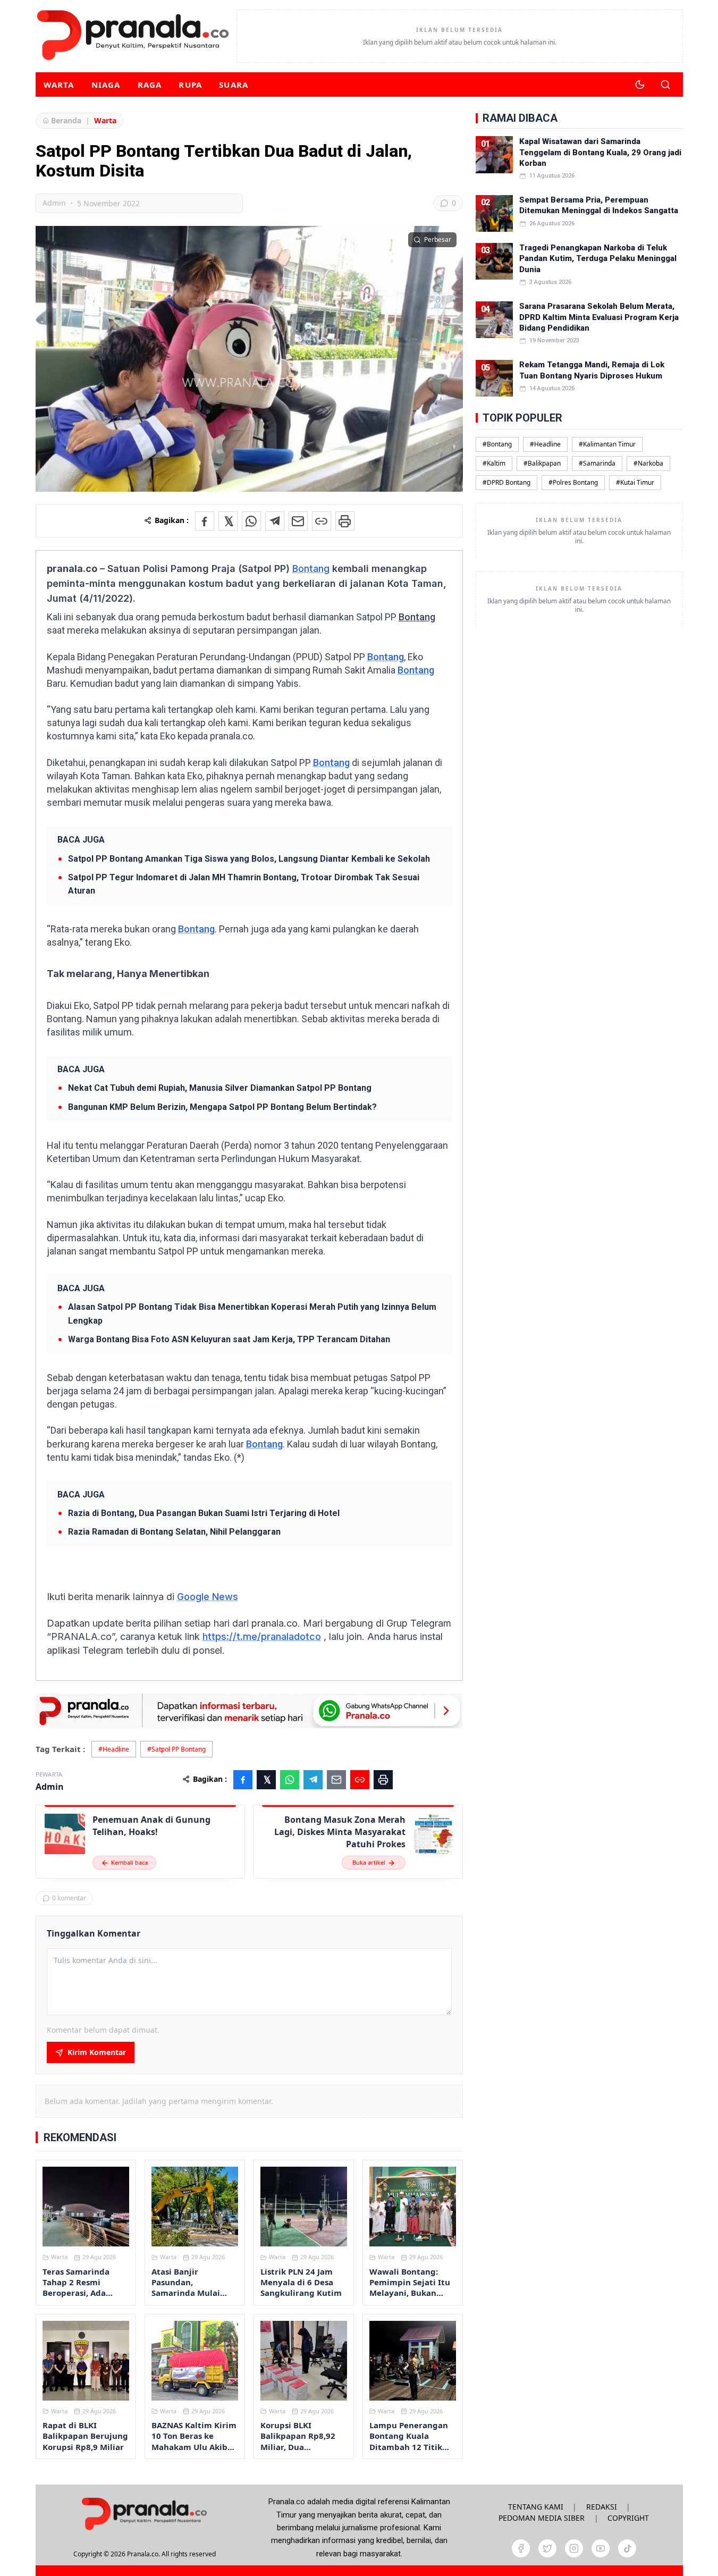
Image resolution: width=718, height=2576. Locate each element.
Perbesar (438, 239)
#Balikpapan (542, 463)
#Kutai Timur (635, 482)
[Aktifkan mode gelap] (640, 85)
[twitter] (547, 2548)
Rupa (190, 85)
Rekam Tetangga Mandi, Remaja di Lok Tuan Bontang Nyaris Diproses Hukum (592, 370)
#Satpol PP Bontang (176, 1749)
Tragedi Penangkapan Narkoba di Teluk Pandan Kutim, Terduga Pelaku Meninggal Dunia (598, 259)
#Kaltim (494, 463)
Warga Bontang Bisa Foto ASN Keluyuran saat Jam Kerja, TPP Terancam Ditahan (229, 1339)
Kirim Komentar (97, 2052)
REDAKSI (602, 2507)
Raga (150, 85)
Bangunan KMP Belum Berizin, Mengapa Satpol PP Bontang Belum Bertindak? (222, 1107)
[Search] (665, 85)
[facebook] (521, 2548)
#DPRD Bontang (506, 482)
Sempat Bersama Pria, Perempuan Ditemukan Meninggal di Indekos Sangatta (599, 205)
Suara (234, 85)
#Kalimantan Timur (607, 444)
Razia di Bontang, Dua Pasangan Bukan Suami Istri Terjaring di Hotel (204, 1513)
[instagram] (574, 2548)
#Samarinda (597, 463)
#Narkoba (648, 463)
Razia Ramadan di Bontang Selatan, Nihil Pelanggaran (174, 1532)
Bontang (311, 569)
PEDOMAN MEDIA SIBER (542, 2518)
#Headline (114, 1749)
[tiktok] (627, 2548)
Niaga (106, 85)
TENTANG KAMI (536, 2507)
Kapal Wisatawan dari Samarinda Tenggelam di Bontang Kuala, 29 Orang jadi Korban (600, 152)
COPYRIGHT (628, 2518)
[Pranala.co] (144, 2514)
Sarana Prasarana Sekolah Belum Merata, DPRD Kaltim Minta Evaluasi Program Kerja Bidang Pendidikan (599, 317)
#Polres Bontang (573, 482)
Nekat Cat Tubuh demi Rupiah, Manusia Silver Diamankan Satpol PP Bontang (220, 1088)
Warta (59, 85)
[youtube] (601, 2548)
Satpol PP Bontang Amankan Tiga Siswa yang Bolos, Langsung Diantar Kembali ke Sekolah (249, 859)
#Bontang (497, 444)
